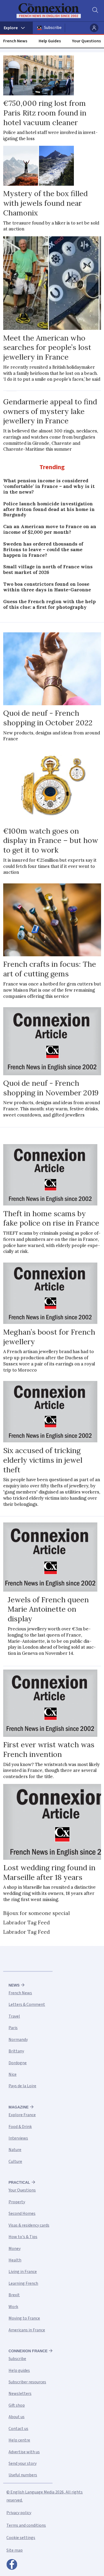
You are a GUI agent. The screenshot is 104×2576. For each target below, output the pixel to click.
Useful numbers (23, 2475)
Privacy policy (19, 2513)
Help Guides (50, 41)
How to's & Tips (23, 2237)
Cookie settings (21, 2538)
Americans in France (27, 2330)
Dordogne (18, 2063)
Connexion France (28, 2351)
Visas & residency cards (29, 2225)
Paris (13, 2028)
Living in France (23, 2272)
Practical (19, 2182)
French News (15, 41)
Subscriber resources (27, 2382)
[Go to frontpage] (49, 11)
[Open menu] (16, 28)
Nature (15, 2150)
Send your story (23, 2463)
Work (13, 2307)
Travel (14, 2016)
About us (17, 2417)
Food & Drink (20, 2127)
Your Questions (86, 41)
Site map (15, 2550)
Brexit (14, 2295)
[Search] (95, 11)
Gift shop (17, 2405)
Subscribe (53, 28)
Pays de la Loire (22, 2086)
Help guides (19, 2370)
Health (15, 2260)
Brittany (16, 2051)
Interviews (18, 2138)
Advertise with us (24, 2452)
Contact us (18, 2429)
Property (17, 2202)
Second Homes (22, 2213)
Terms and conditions (26, 2525)
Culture (15, 2161)
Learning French (23, 2283)
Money (15, 2249)
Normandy (18, 2040)
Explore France (22, 2115)
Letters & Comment (27, 2004)
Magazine (19, 2107)
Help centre (19, 2440)
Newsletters (20, 2394)
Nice (13, 2074)
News (14, 1985)
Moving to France (24, 2318)
